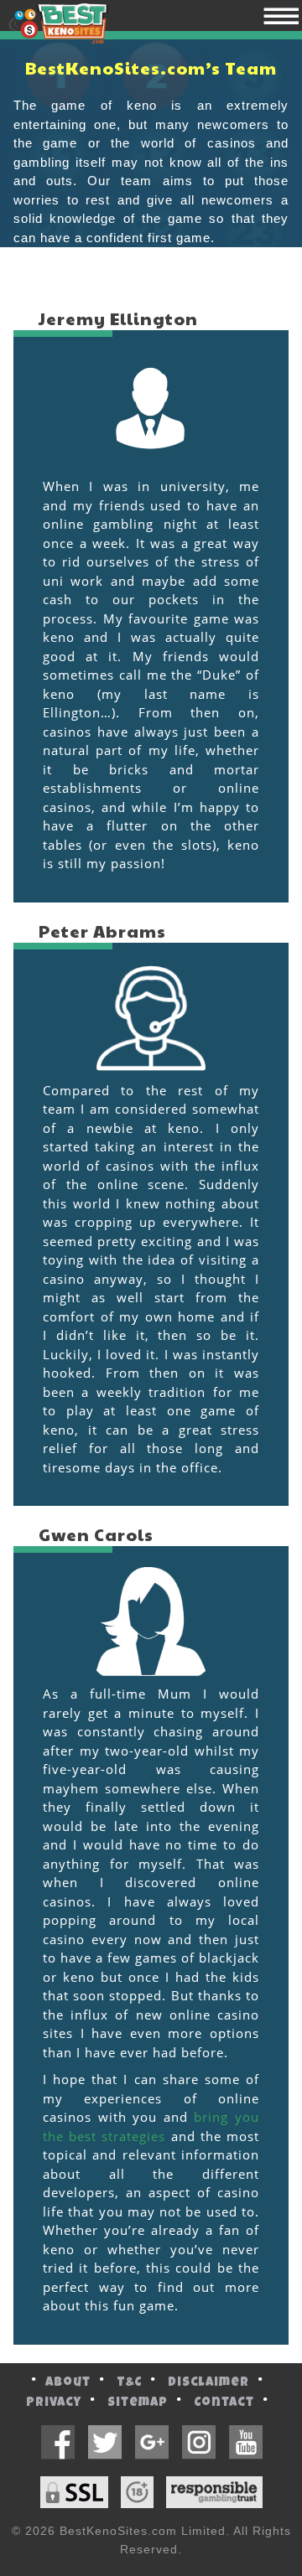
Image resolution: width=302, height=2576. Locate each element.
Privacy (54, 2403)
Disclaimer (208, 2383)
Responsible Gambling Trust (214, 2492)
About (68, 2383)
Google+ (151, 2442)
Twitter (104, 2442)
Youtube (245, 2442)
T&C (129, 2383)
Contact (224, 2403)
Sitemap (138, 2403)
